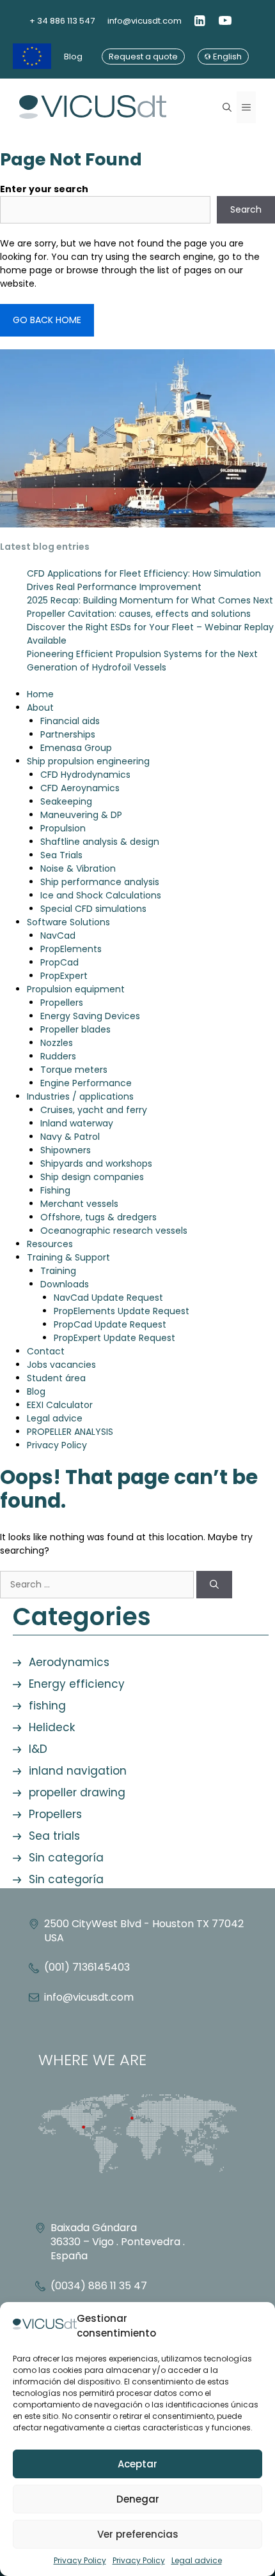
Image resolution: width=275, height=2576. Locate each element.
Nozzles (57, 1043)
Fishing (55, 1190)
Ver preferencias (138, 2534)
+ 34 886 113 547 (62, 21)
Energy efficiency (77, 1684)
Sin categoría (66, 1858)
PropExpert (64, 976)
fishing (47, 1706)
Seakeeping (66, 801)
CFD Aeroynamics (80, 788)
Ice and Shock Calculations (101, 895)
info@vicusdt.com (145, 21)
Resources (50, 1244)
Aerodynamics (69, 1662)
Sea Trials (61, 855)
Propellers (62, 1003)
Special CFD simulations (93, 909)
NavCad (58, 936)
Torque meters (74, 1070)
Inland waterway (77, 1123)
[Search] (214, 1585)
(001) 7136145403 (87, 1967)
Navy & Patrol (70, 1137)
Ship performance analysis (100, 882)
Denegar (138, 2499)
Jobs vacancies (61, 1365)
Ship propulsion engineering (88, 761)
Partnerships (68, 734)
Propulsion (63, 828)
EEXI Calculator (60, 1405)
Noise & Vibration (78, 868)
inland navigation (78, 1771)
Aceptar (137, 2464)
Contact (46, 1351)
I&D (38, 1749)
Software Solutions (68, 922)
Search (246, 209)
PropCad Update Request (110, 1324)
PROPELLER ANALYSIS (70, 1432)
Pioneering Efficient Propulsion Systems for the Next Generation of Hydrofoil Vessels (142, 661)
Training (58, 1271)
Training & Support (68, 1257)
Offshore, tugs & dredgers (98, 1217)
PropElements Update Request (122, 1311)
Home (40, 694)
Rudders (58, 1056)
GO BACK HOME (47, 320)
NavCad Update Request (108, 1298)
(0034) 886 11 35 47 (99, 2286)
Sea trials (54, 1836)
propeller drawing (77, 1792)
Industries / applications (80, 1096)
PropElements (71, 949)
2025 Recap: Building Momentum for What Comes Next (150, 600)
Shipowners (66, 1150)
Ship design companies (92, 1177)
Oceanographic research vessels (114, 1231)
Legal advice (197, 2560)
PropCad (59, 962)
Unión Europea (32, 57)
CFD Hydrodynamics (85, 775)
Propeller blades (75, 1029)
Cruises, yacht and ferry (94, 1110)
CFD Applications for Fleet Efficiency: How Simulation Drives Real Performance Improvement (144, 580)
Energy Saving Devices (90, 1016)
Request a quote (143, 57)
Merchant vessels (79, 1204)
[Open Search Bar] (227, 107)
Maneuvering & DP (81, 815)
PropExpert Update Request (114, 1338)
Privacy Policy (80, 2560)
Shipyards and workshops (96, 1163)
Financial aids (70, 721)
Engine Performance (86, 1083)
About (40, 708)
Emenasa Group (76, 748)
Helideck (52, 1727)
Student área (56, 1378)
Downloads (65, 1284)
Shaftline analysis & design (100, 842)
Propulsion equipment (76, 989)
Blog (73, 57)
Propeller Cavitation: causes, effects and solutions (139, 614)
